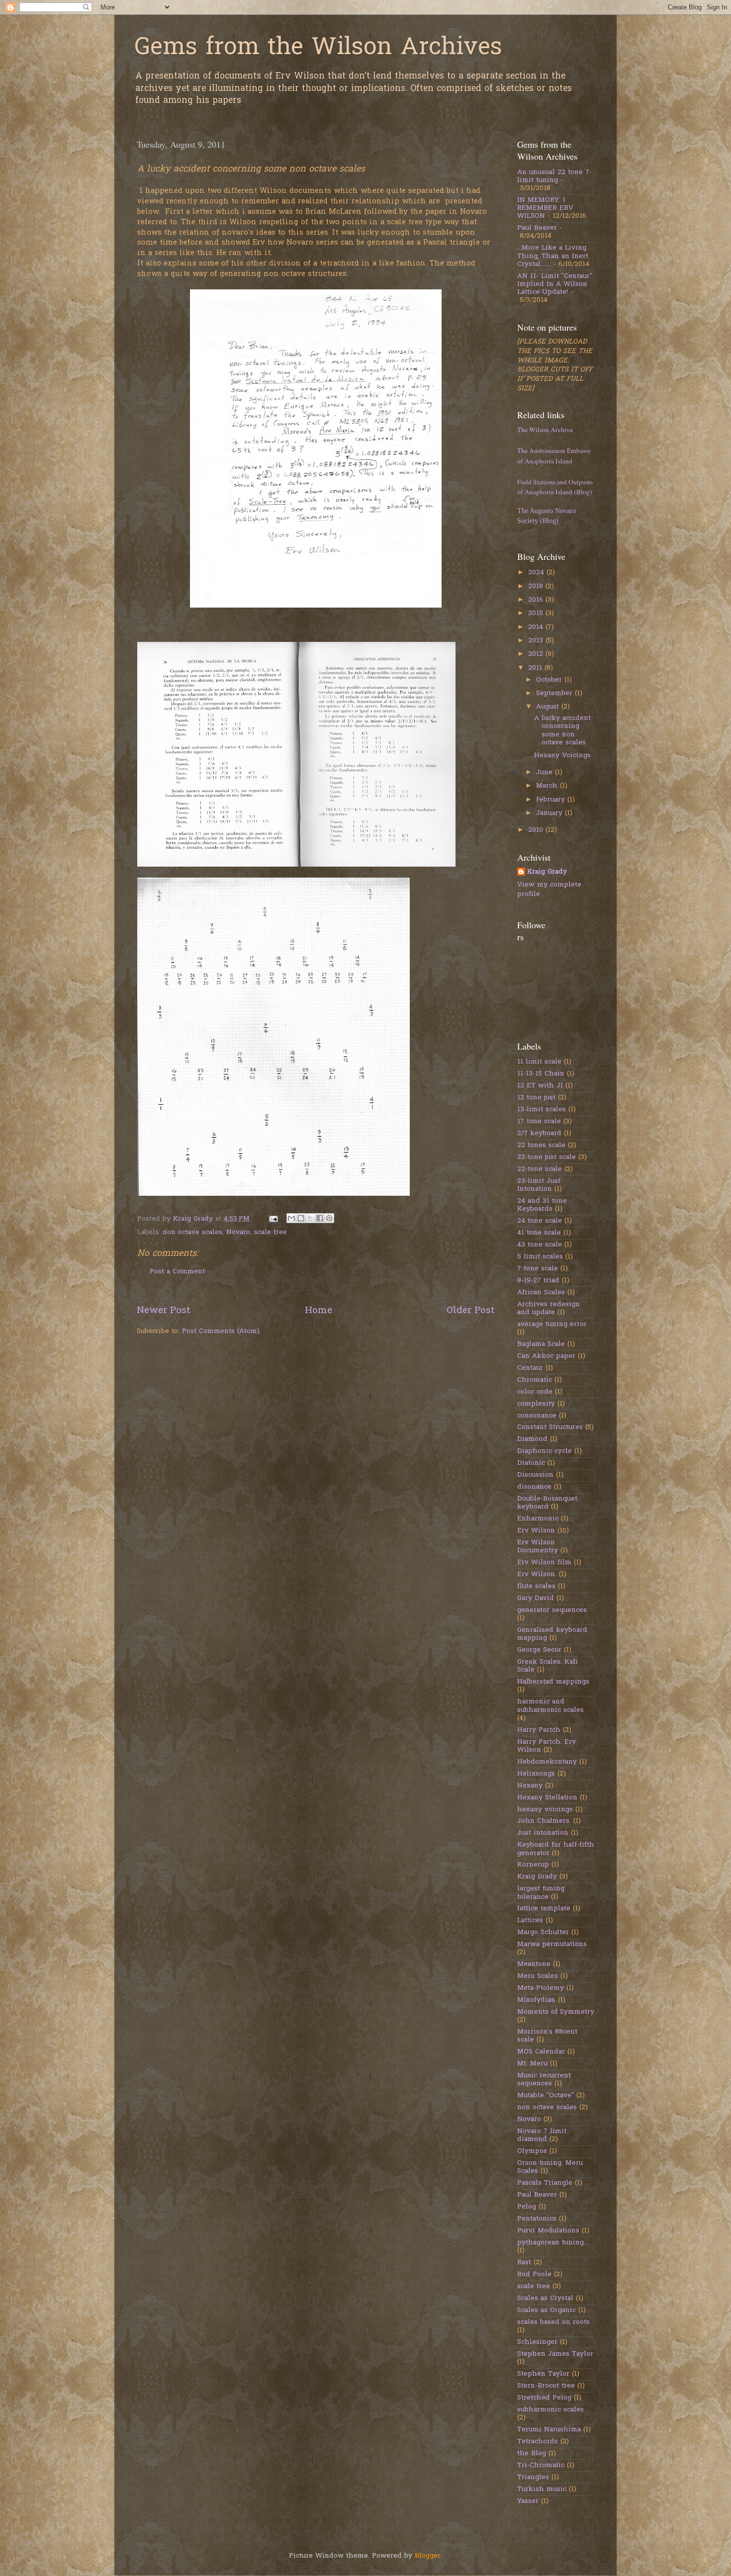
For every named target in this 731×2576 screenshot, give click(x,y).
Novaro (238, 1233)
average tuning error (552, 1325)
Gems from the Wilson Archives (318, 48)
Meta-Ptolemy (541, 1988)
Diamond (532, 1439)
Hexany (530, 1786)
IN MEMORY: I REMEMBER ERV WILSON (545, 208)
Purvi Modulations (548, 2231)
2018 (537, 587)
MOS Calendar (541, 2052)
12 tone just (536, 1098)
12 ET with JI (540, 1086)
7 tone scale (538, 1269)
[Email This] (291, 1218)
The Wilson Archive (545, 430)
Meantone (534, 1964)
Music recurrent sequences (544, 2080)
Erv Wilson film (544, 1563)
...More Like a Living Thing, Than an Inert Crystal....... (553, 256)
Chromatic (535, 1380)
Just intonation (543, 1833)
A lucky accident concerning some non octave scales (562, 731)
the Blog (532, 2454)
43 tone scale (540, 1245)
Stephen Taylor (543, 2374)
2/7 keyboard (539, 1134)
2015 (537, 614)
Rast (524, 2263)
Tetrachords (538, 2442)
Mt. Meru (532, 2064)
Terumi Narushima (549, 2430)
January (550, 813)
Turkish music (542, 2489)
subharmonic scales (550, 2410)
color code (535, 1392)
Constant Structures (550, 1427)
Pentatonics (537, 2219)
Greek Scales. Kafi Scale (548, 1666)
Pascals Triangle (545, 2183)
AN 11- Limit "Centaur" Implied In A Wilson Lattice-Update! (555, 284)
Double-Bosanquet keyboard (547, 1503)
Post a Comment (177, 1272)
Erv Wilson (536, 1531)
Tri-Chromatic (541, 2466)
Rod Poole (534, 2275)
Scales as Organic (547, 2310)
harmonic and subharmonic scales (550, 1706)
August (549, 707)
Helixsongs (536, 1774)
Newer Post (164, 1311)
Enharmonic (538, 1519)
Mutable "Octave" (546, 2096)
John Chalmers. (544, 1821)
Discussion (535, 1475)
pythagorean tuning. (551, 2243)
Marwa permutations (552, 1945)
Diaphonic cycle (545, 1451)
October (550, 680)
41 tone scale (539, 1233)
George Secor (539, 1650)
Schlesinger (537, 2342)
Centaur (530, 1368)
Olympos (532, 2151)
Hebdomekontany (547, 1762)
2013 (537, 641)
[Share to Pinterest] (329, 1218)
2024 (537, 573)
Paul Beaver (537, 228)
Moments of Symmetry (556, 2012)
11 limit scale (539, 1062)
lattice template (544, 1909)
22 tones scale (541, 1146)
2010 (537, 830)
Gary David (536, 1599)
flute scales (536, 1587)
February (552, 800)
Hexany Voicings (562, 756)
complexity (536, 1404)
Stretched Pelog (544, 2398)
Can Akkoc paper (546, 1356)
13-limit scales (542, 1110)
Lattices (530, 1921)
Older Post (471, 1311)
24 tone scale (540, 1221)
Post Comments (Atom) (221, 1332)
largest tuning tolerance (541, 1893)
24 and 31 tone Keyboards (542, 1205)
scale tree (271, 1233)
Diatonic (531, 1463)
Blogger (428, 2556)
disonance (534, 1487)
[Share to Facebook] (320, 1218)
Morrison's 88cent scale (547, 2036)
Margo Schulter (543, 1933)
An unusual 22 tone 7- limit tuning (554, 177)
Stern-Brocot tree (546, 2386)
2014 (537, 627)
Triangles (533, 2478)
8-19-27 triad (538, 1281)
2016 (537, 600)
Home (319, 1311)
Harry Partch (539, 1730)
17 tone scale (539, 1122)
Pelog (527, 2207)
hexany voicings (545, 1810)
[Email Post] (273, 1219)
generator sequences (552, 1610)
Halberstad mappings (553, 1682)
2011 (536, 668)
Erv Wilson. (537, 1575)
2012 (537, 654)
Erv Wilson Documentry (538, 1547)
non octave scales (192, 1233)
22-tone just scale (547, 1157)
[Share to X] (310, 1218)
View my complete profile (549, 890)
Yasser (528, 2501)
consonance (537, 1416)
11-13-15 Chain (541, 1074)
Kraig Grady (547, 872)
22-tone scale (540, 1169)
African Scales (541, 1293)
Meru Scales (538, 1976)
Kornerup (533, 1865)
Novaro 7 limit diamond (542, 2135)
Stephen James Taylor (555, 2354)
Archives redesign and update (548, 1309)
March (548, 786)
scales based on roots (553, 2322)
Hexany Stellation (547, 1798)
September (555, 694)
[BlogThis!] (301, 1218)
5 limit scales (540, 1257)
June (546, 773)
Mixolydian (536, 2000)
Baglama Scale (541, 1344)
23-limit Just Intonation (539, 1185)
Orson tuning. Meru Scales (550, 2167)
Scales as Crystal (545, 2299)
